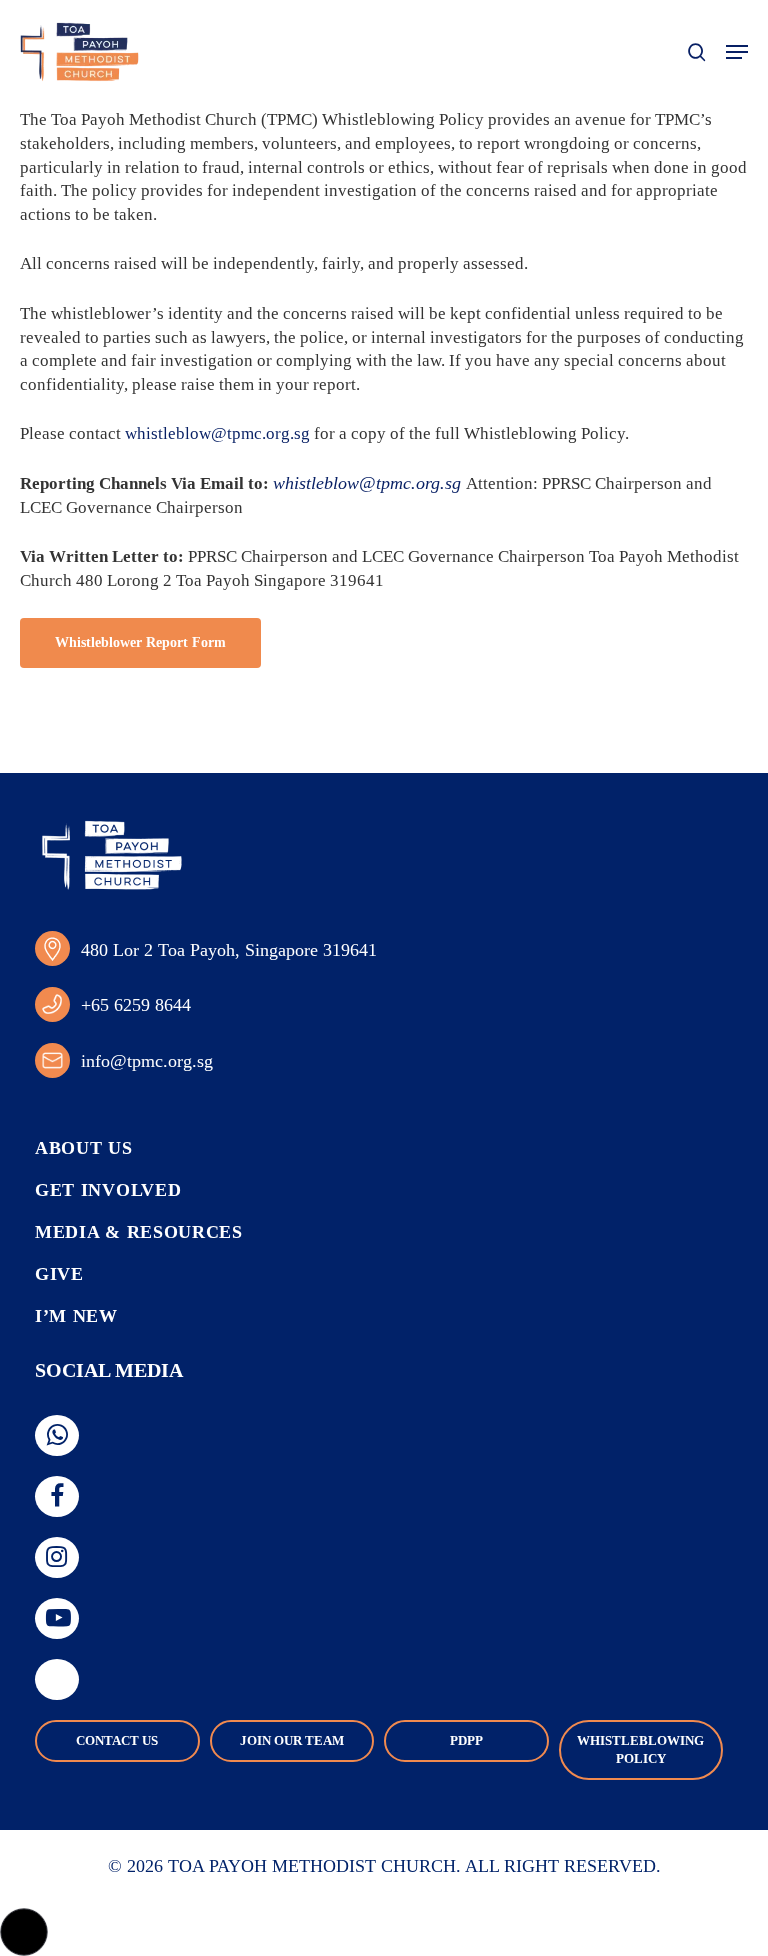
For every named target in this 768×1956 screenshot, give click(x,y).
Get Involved (108, 1190)
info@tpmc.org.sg (147, 1061)
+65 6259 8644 (136, 1005)
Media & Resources (139, 1232)
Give (59, 1274)
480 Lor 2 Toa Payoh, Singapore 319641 (229, 950)
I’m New (76, 1316)
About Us (84, 1148)
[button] (737, 52)
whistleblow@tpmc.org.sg (217, 433)
